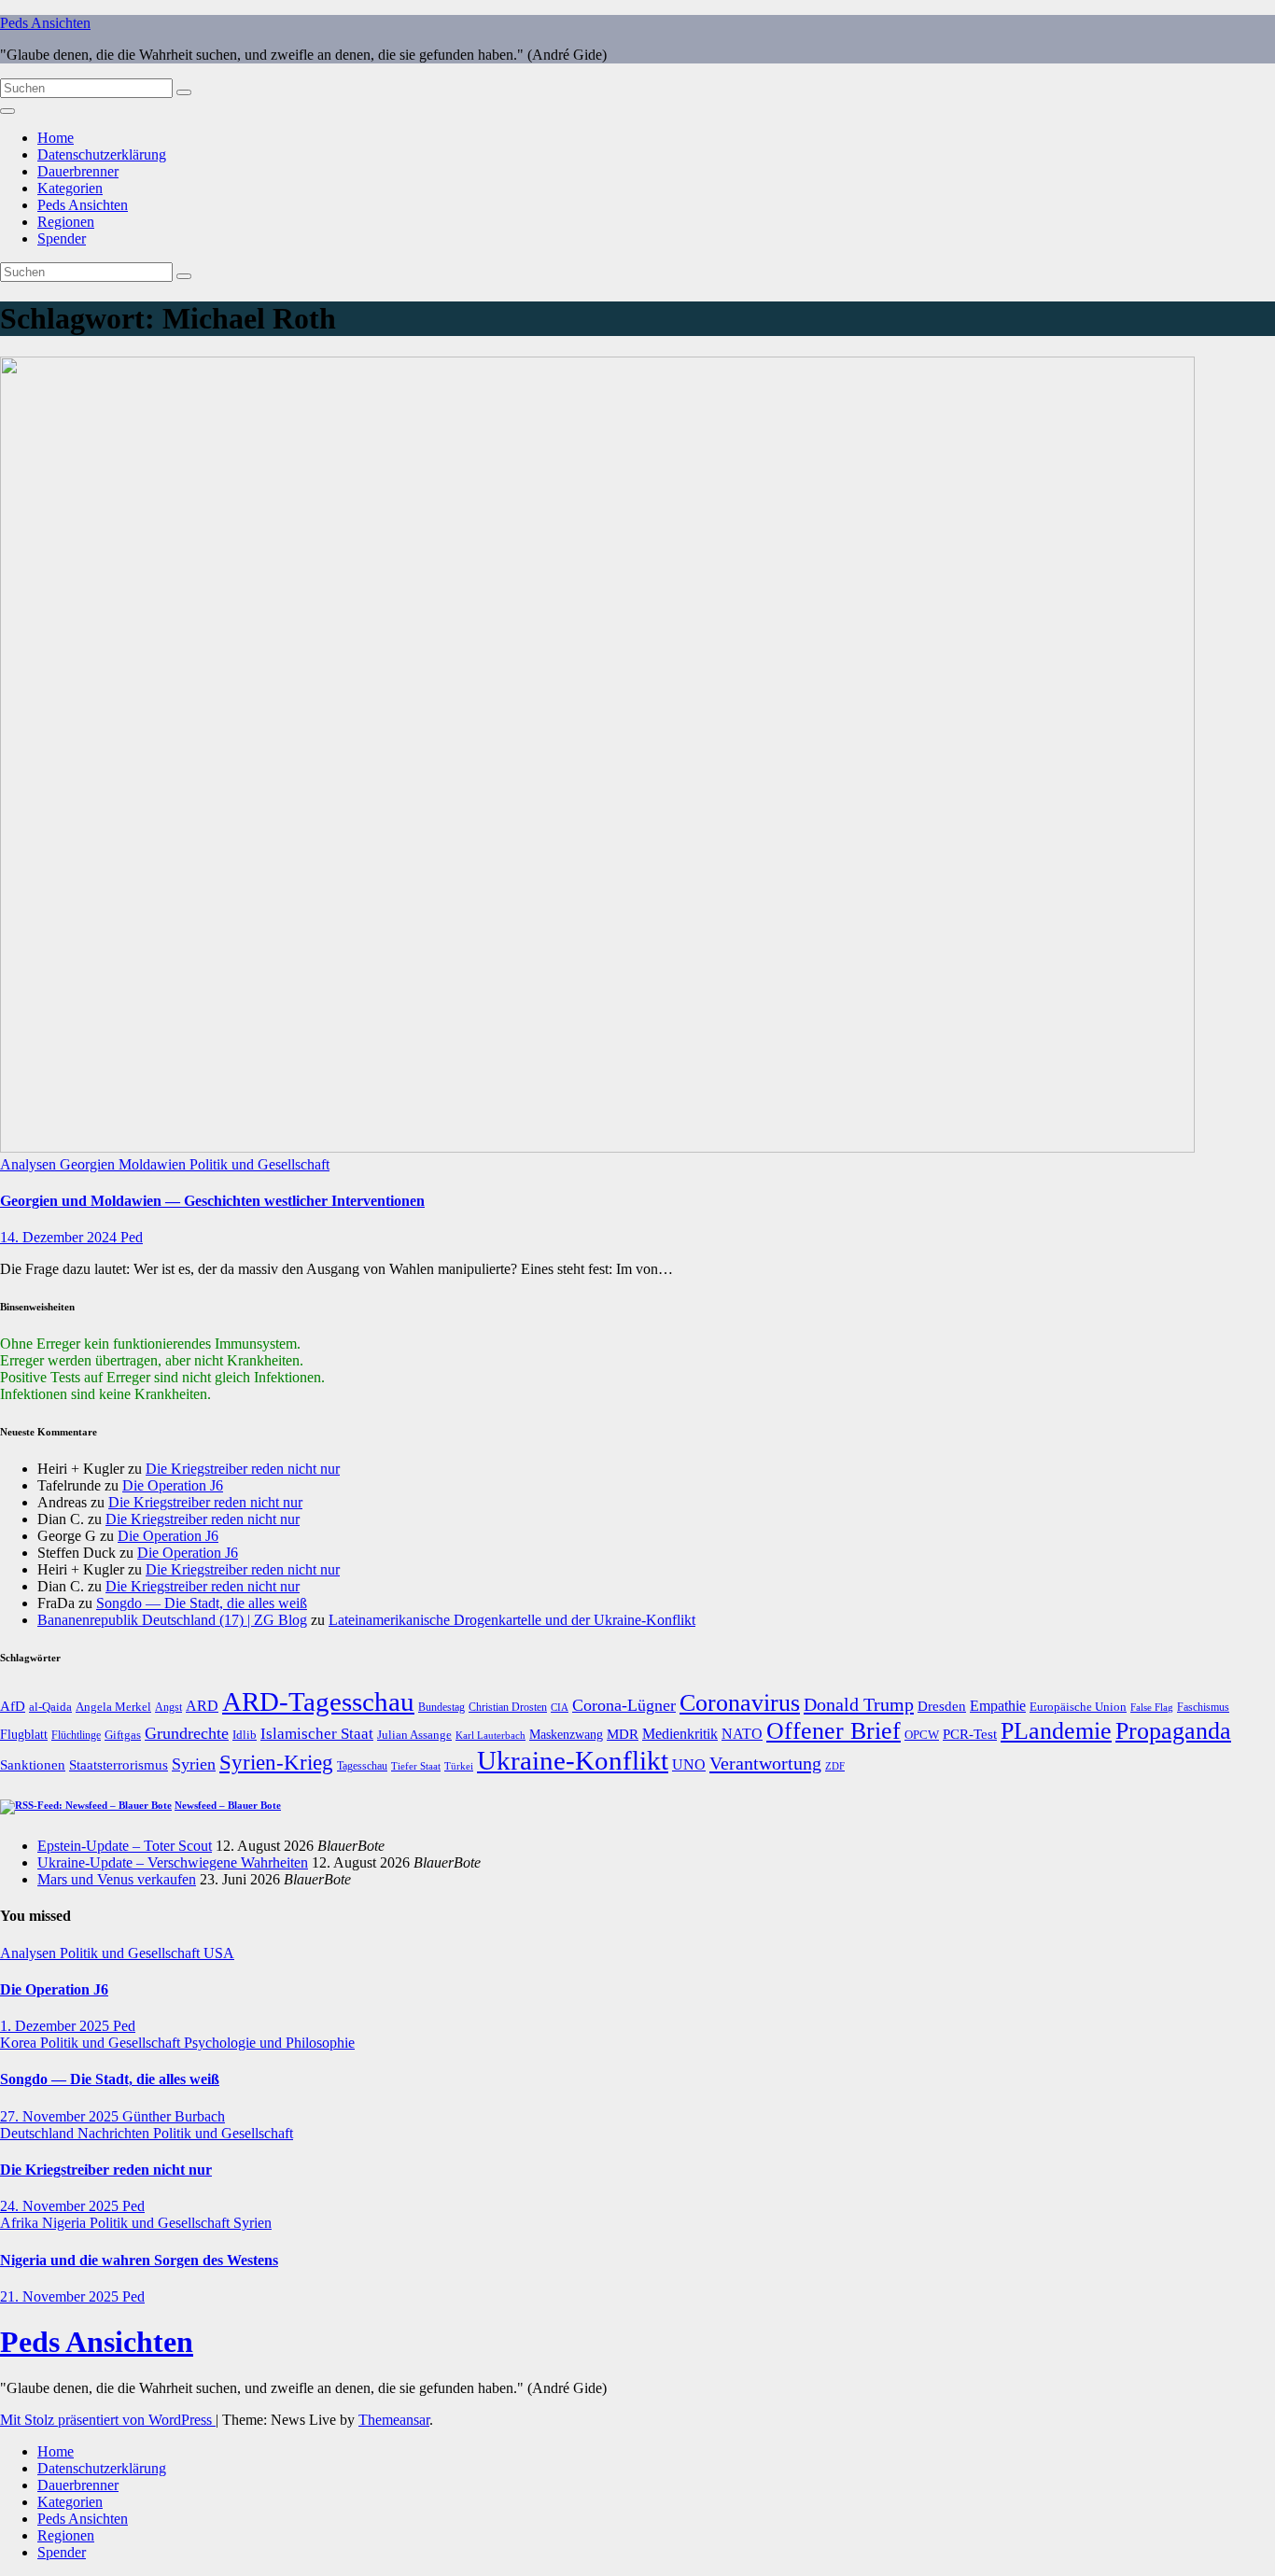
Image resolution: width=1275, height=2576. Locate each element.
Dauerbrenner (78, 171)
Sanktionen (33, 1765)
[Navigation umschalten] (7, 111)
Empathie (998, 1706)
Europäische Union (1078, 1707)
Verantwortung (765, 1763)
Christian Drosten (508, 1707)
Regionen (66, 222)
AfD (13, 1706)
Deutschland (39, 2133)
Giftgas (123, 1735)
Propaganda (1173, 1731)
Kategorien (70, 188)
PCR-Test (970, 1734)
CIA (560, 1707)
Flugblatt (24, 1734)
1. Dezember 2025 (56, 2026)
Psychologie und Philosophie (269, 2043)
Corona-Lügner (624, 1705)
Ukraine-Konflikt (573, 1760)
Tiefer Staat (416, 1766)
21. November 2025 (61, 2296)
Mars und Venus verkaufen (117, 1879)
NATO (742, 1734)
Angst (168, 1707)
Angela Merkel (113, 1707)
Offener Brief (834, 1731)
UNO (689, 1765)
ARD (202, 1706)
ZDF (835, 1766)
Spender (62, 238)
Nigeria (66, 2223)
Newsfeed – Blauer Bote (228, 1805)
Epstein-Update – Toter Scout (125, 1846)
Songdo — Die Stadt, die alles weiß (202, 1603)
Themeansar (394, 2420)
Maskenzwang (566, 1735)
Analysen (30, 1164)
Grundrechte (187, 1733)
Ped (132, 1237)
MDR (623, 1734)
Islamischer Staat (317, 1734)
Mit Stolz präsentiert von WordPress (108, 2420)
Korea (20, 2043)
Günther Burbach (174, 2116)
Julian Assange (414, 1735)
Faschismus (1203, 1707)
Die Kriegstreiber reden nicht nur (243, 1469)
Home (56, 138)
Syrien (194, 1764)
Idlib (245, 1735)
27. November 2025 (61, 2116)
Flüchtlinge (76, 1735)
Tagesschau (362, 1766)
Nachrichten (115, 2133)
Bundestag (441, 1707)
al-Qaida (50, 1707)
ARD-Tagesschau (318, 1701)
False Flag (1152, 1708)
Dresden (942, 1706)
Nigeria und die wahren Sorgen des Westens (139, 2260)
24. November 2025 (61, 2206)
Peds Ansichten (45, 23)
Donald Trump (859, 1704)
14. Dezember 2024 (60, 1237)
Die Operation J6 (173, 1485)
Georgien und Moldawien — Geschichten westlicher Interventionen (212, 1201)
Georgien (89, 1164)
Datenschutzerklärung (102, 154)
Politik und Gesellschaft (259, 1164)
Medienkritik (680, 1734)
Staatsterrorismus (119, 1764)
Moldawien (154, 1164)
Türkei (459, 1766)
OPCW (922, 1735)
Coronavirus (740, 1703)
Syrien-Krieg (276, 1763)
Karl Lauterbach (490, 1735)
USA (219, 1953)
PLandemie (1056, 1731)
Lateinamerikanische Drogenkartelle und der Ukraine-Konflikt (512, 1620)
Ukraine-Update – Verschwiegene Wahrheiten (173, 1862)
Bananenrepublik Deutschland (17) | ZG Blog (172, 1620)
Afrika (21, 2223)
